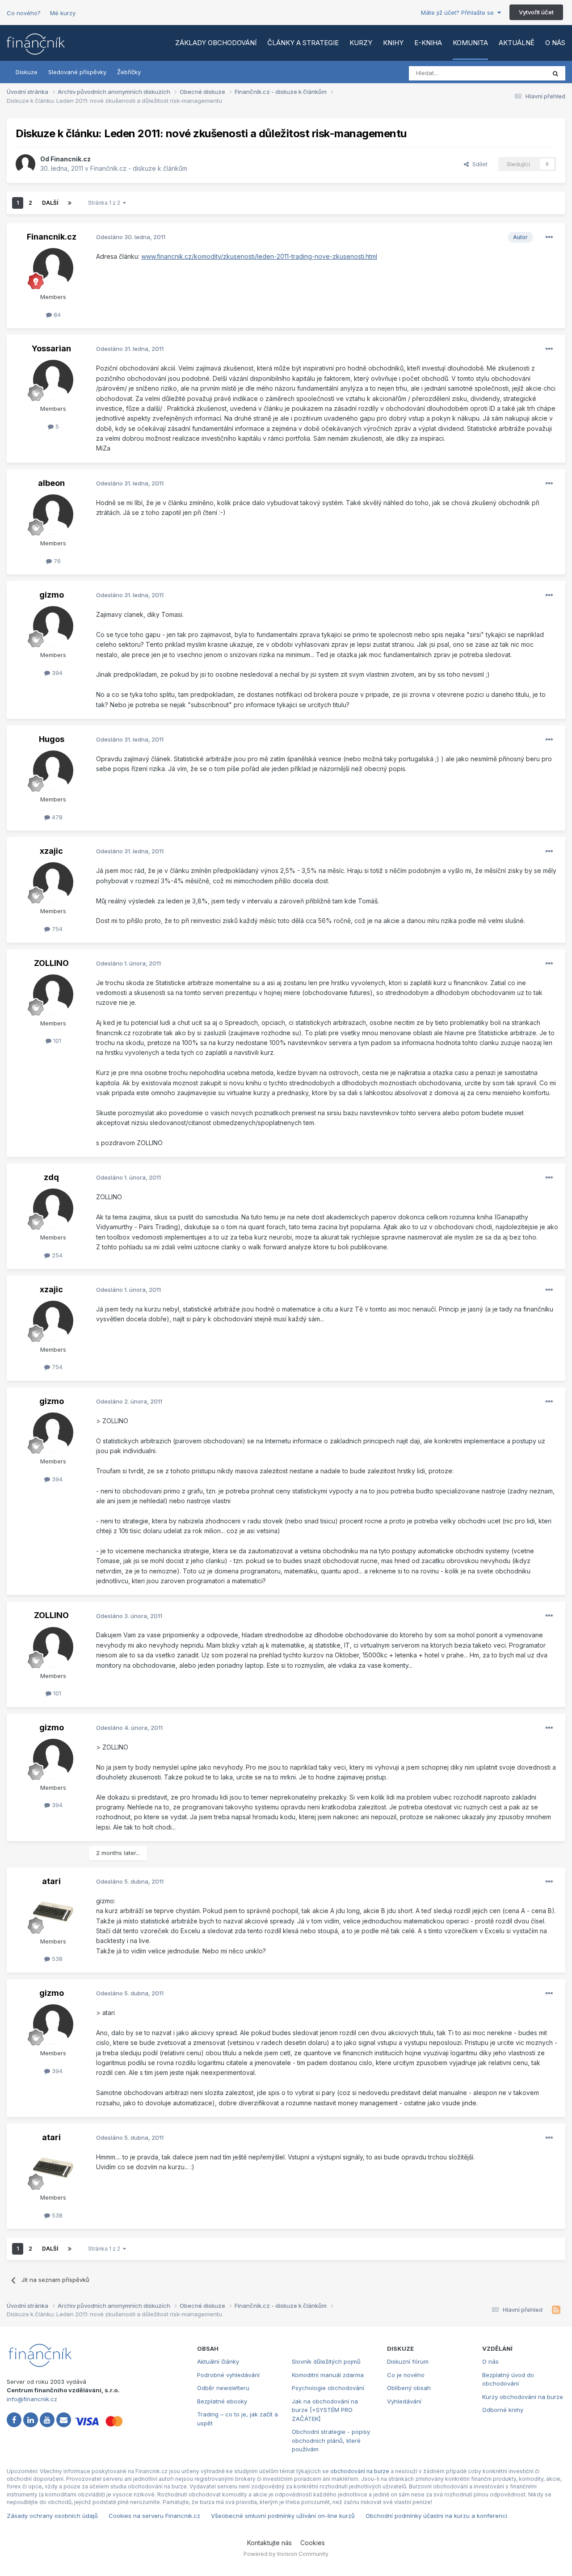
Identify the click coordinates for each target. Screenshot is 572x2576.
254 (56, 1255)
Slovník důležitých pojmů (326, 2361)
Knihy (393, 43)
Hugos (52, 739)
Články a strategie (303, 43)
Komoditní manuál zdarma (328, 2375)
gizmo (52, 595)
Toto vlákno (518, 73)
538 (56, 1959)
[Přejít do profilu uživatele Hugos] (53, 771)
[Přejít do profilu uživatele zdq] (53, 1209)
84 (56, 315)
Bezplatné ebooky (222, 2401)
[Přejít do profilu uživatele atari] (53, 1913)
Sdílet (478, 164)
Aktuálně (517, 43)
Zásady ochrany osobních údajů (52, 2516)
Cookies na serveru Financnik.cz (154, 2516)
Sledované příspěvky (77, 72)
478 (56, 817)
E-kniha (428, 43)
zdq (51, 1177)
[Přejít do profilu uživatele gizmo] (53, 626)
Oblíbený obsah (409, 2388)
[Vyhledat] (555, 73)
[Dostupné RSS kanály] (556, 2310)
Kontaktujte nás (269, 2543)
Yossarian (51, 348)
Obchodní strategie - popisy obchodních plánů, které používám (331, 2440)
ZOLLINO (51, 963)
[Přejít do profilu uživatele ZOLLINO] (53, 995)
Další (50, 203)
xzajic (51, 851)
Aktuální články (218, 2361)
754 (56, 929)
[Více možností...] (549, 237)
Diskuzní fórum (408, 2361)
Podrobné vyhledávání (228, 2375)
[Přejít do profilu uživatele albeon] (53, 514)
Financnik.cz (71, 159)
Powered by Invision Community (286, 2554)
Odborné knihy (503, 2410)
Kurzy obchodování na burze (523, 2397)
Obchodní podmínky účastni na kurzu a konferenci (436, 2516)
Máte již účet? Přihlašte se (459, 13)
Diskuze (27, 72)
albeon (51, 483)
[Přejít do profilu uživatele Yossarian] (53, 380)
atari (51, 1881)
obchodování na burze (360, 2471)
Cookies (313, 2543)
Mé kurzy (63, 13)
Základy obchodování (216, 43)
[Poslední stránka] (70, 203)
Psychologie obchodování (328, 2388)
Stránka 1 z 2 (105, 203)
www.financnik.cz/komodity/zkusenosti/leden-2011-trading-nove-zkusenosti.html (259, 256)
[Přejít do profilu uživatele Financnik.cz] (25, 164)
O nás (555, 43)
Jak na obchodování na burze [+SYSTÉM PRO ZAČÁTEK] (325, 2410)
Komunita (470, 43)
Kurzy (361, 43)
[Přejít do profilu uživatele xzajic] (53, 882)
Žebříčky (129, 72)
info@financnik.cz (32, 2399)
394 (56, 673)
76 (56, 561)
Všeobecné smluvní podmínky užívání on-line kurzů (283, 2516)
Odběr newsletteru (223, 2388)
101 (56, 1041)
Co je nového (406, 2375)
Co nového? (24, 13)
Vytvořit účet (536, 12)
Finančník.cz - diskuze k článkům (139, 168)
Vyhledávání (404, 2401)
